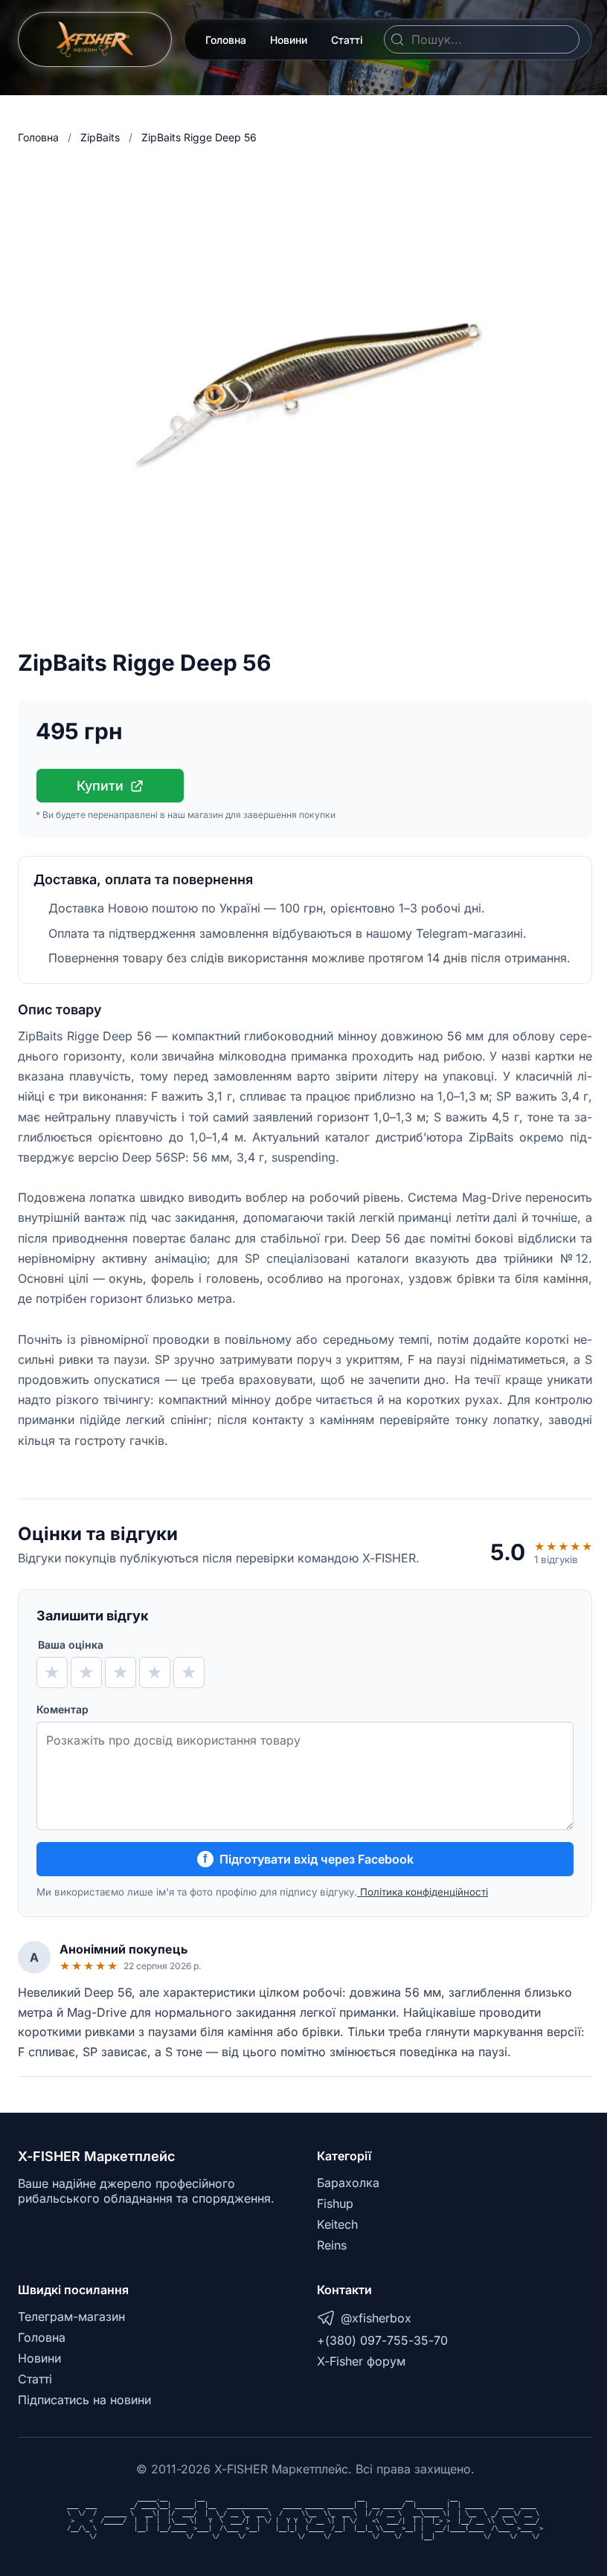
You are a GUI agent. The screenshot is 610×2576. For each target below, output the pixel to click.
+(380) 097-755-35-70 (382, 2340)
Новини (289, 40)
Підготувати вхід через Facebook (308, 1859)
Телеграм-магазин (71, 2316)
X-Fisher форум (361, 2361)
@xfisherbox (376, 2318)
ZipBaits (100, 137)
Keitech (337, 2224)
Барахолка (348, 2183)
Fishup (335, 2203)
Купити (100, 786)
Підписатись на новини (84, 2400)
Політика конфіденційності (423, 1892)
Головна (226, 40)
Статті (347, 40)
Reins (332, 2245)
